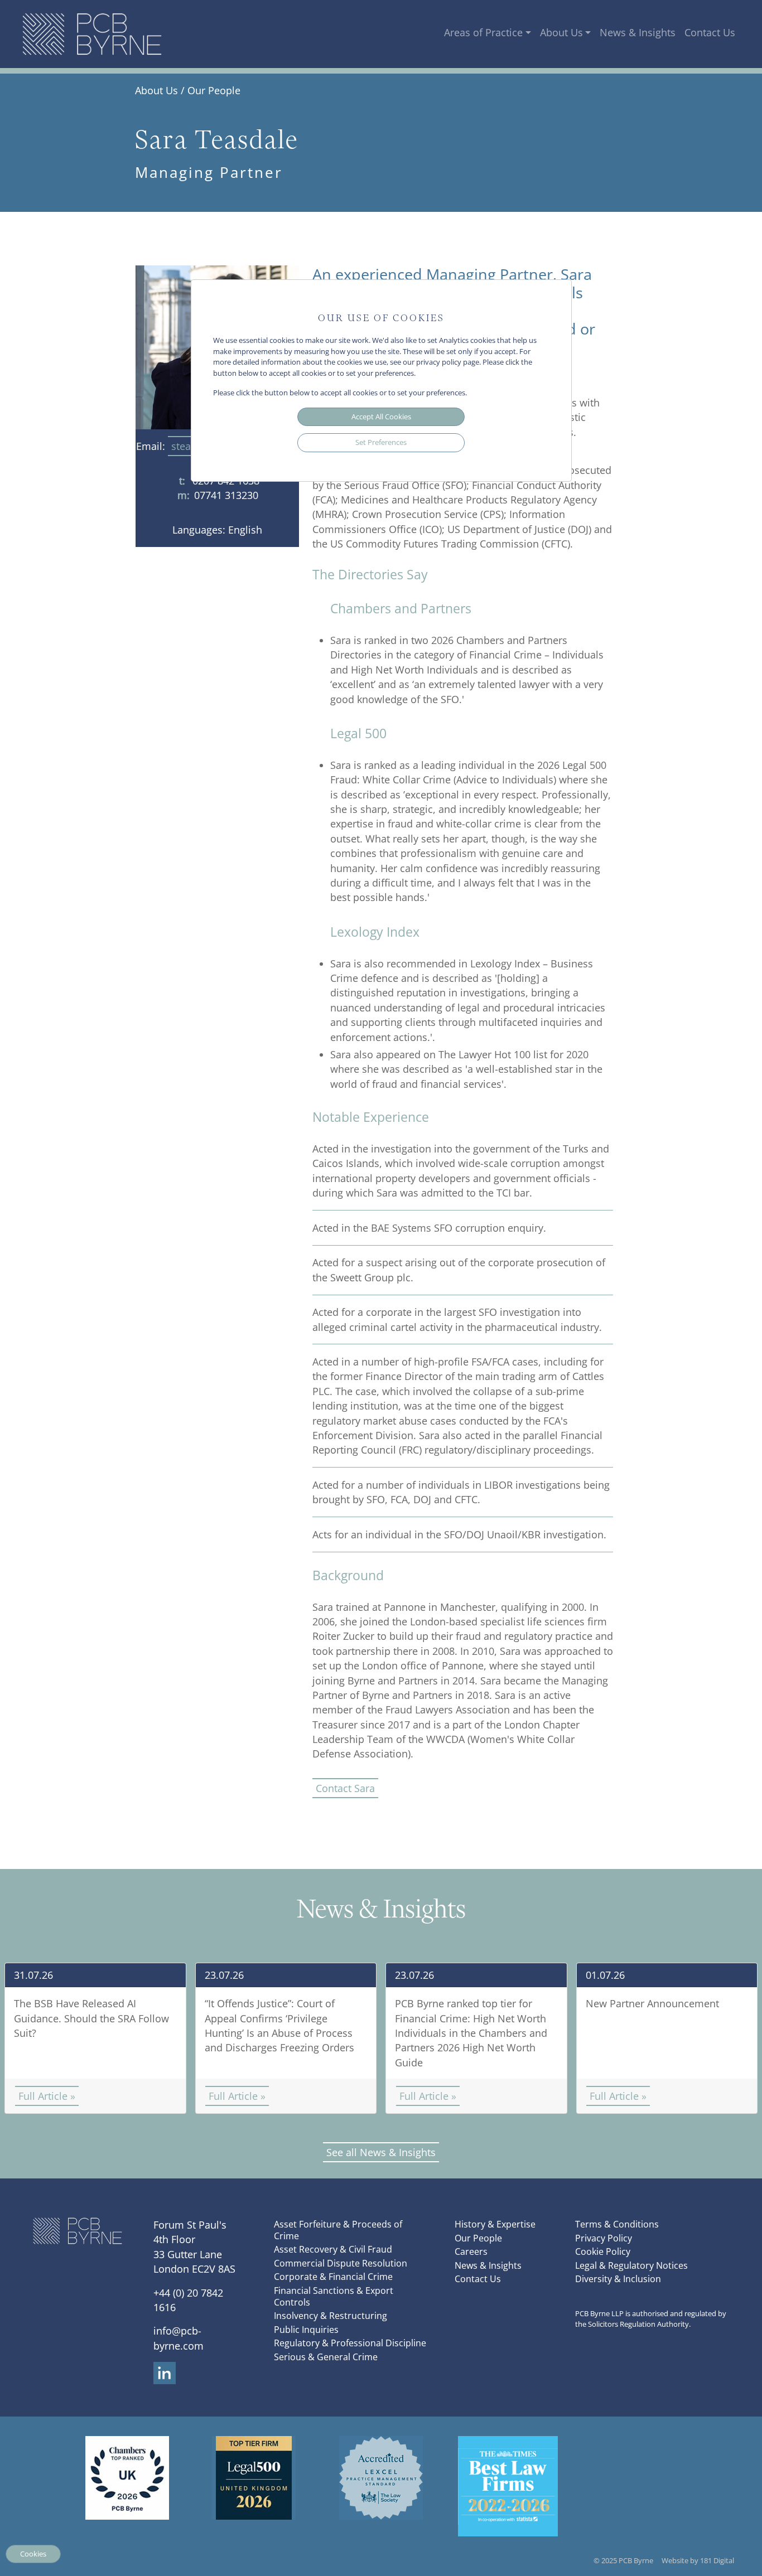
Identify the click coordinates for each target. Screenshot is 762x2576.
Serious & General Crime (326, 2357)
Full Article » (47, 2096)
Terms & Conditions (617, 2224)
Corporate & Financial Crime (333, 2277)
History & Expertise (495, 2224)
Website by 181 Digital (698, 2560)
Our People (214, 90)
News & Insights (638, 32)
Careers (471, 2251)
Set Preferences (381, 442)
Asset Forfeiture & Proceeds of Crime (338, 2230)
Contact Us (710, 32)
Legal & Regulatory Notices (631, 2265)
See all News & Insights (381, 2152)
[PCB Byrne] (92, 34)
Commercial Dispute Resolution (341, 2263)
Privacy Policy (604, 2238)
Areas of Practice (483, 32)
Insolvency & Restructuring (331, 2316)
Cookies (33, 2554)
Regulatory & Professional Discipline (350, 2343)
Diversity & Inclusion (618, 2279)
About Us (561, 32)
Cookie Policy (603, 2251)
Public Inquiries (306, 2330)
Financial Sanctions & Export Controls (334, 2296)
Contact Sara (345, 1788)
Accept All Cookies (381, 417)
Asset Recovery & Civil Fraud (333, 2249)
